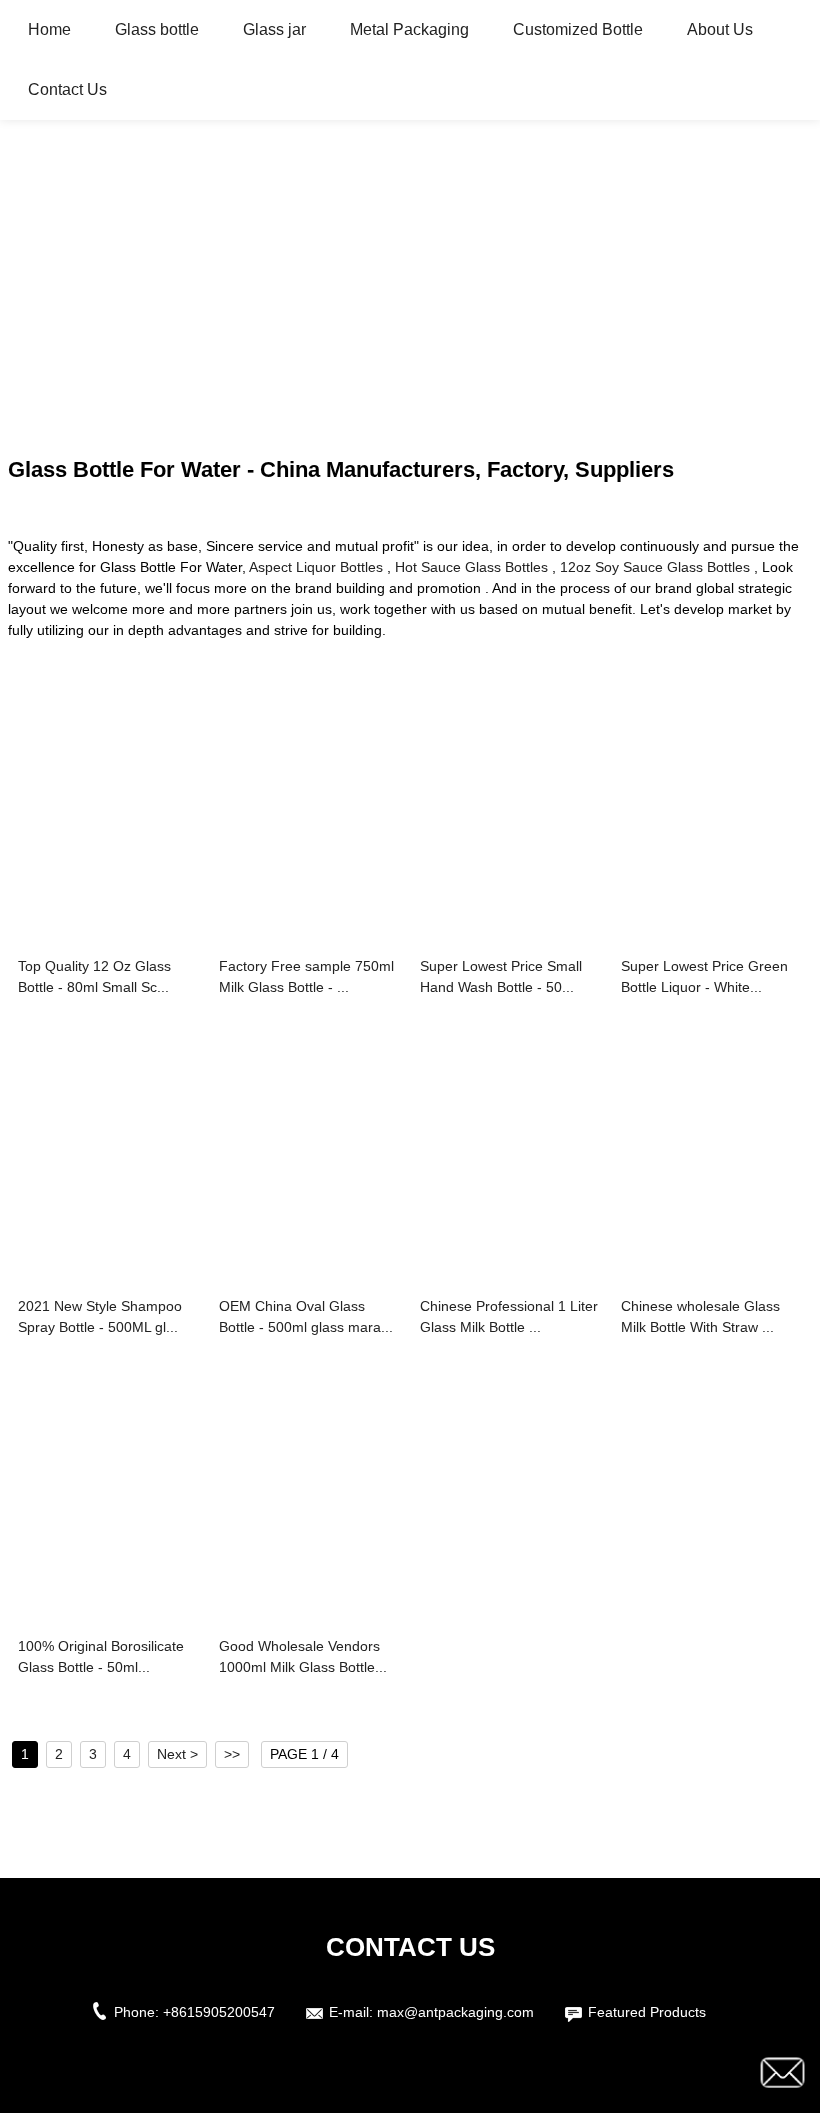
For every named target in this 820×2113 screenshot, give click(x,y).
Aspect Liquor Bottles (316, 567)
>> (232, 1754)
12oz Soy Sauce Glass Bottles (655, 567)
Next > (177, 1754)
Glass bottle (157, 29)
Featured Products (647, 2012)
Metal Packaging (409, 29)
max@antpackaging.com (455, 2012)
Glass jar (274, 29)
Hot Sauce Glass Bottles (471, 567)
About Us (720, 29)
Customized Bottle (578, 29)
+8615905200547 (219, 2012)
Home (49, 29)
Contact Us (67, 89)
